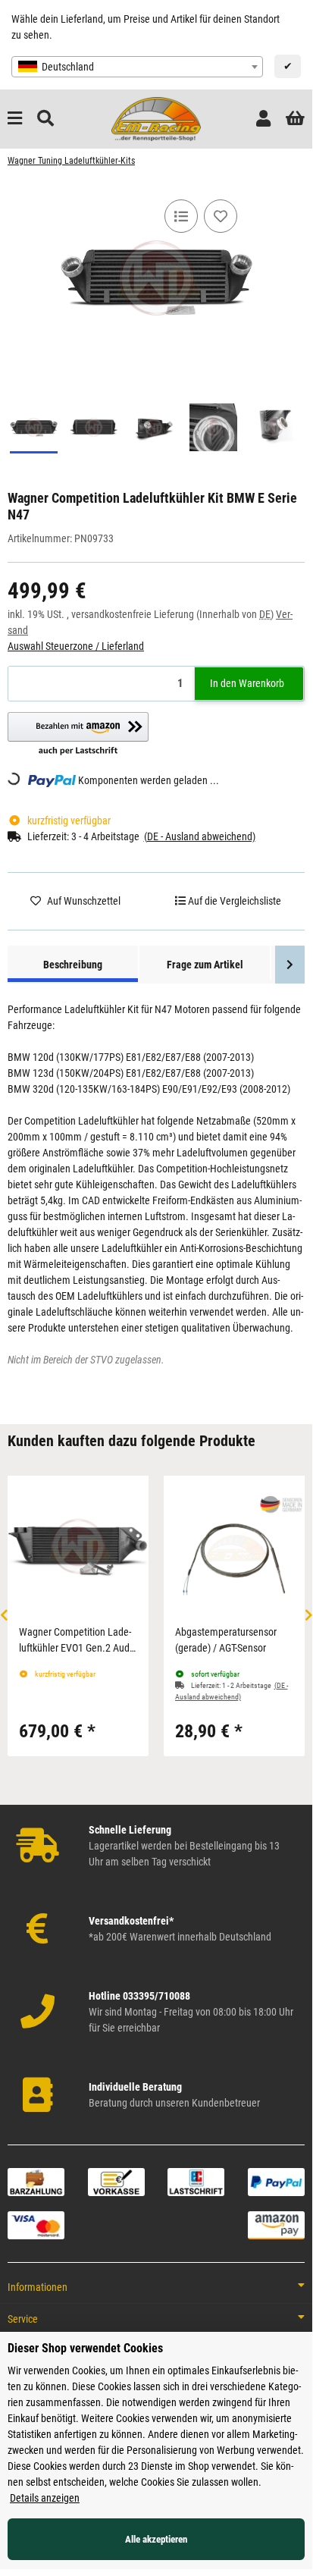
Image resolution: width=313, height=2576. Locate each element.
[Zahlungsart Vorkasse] (116, 2181)
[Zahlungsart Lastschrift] (196, 2181)
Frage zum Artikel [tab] (205, 965)
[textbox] (137, 67)
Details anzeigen (45, 2498)
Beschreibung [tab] (73, 965)
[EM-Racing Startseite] (156, 118)
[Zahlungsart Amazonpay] (276, 2225)
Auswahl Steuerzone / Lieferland (76, 646)
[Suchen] (45, 119)
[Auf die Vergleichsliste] (181, 216)
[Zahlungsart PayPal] (276, 2181)
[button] (263, 119)
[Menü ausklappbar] (15, 119)
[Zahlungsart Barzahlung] (36, 2181)
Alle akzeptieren (156, 2539)
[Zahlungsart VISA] (36, 2225)
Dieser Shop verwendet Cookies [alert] (85, 2348)
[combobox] (137, 67)
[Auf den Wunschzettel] (221, 216)
